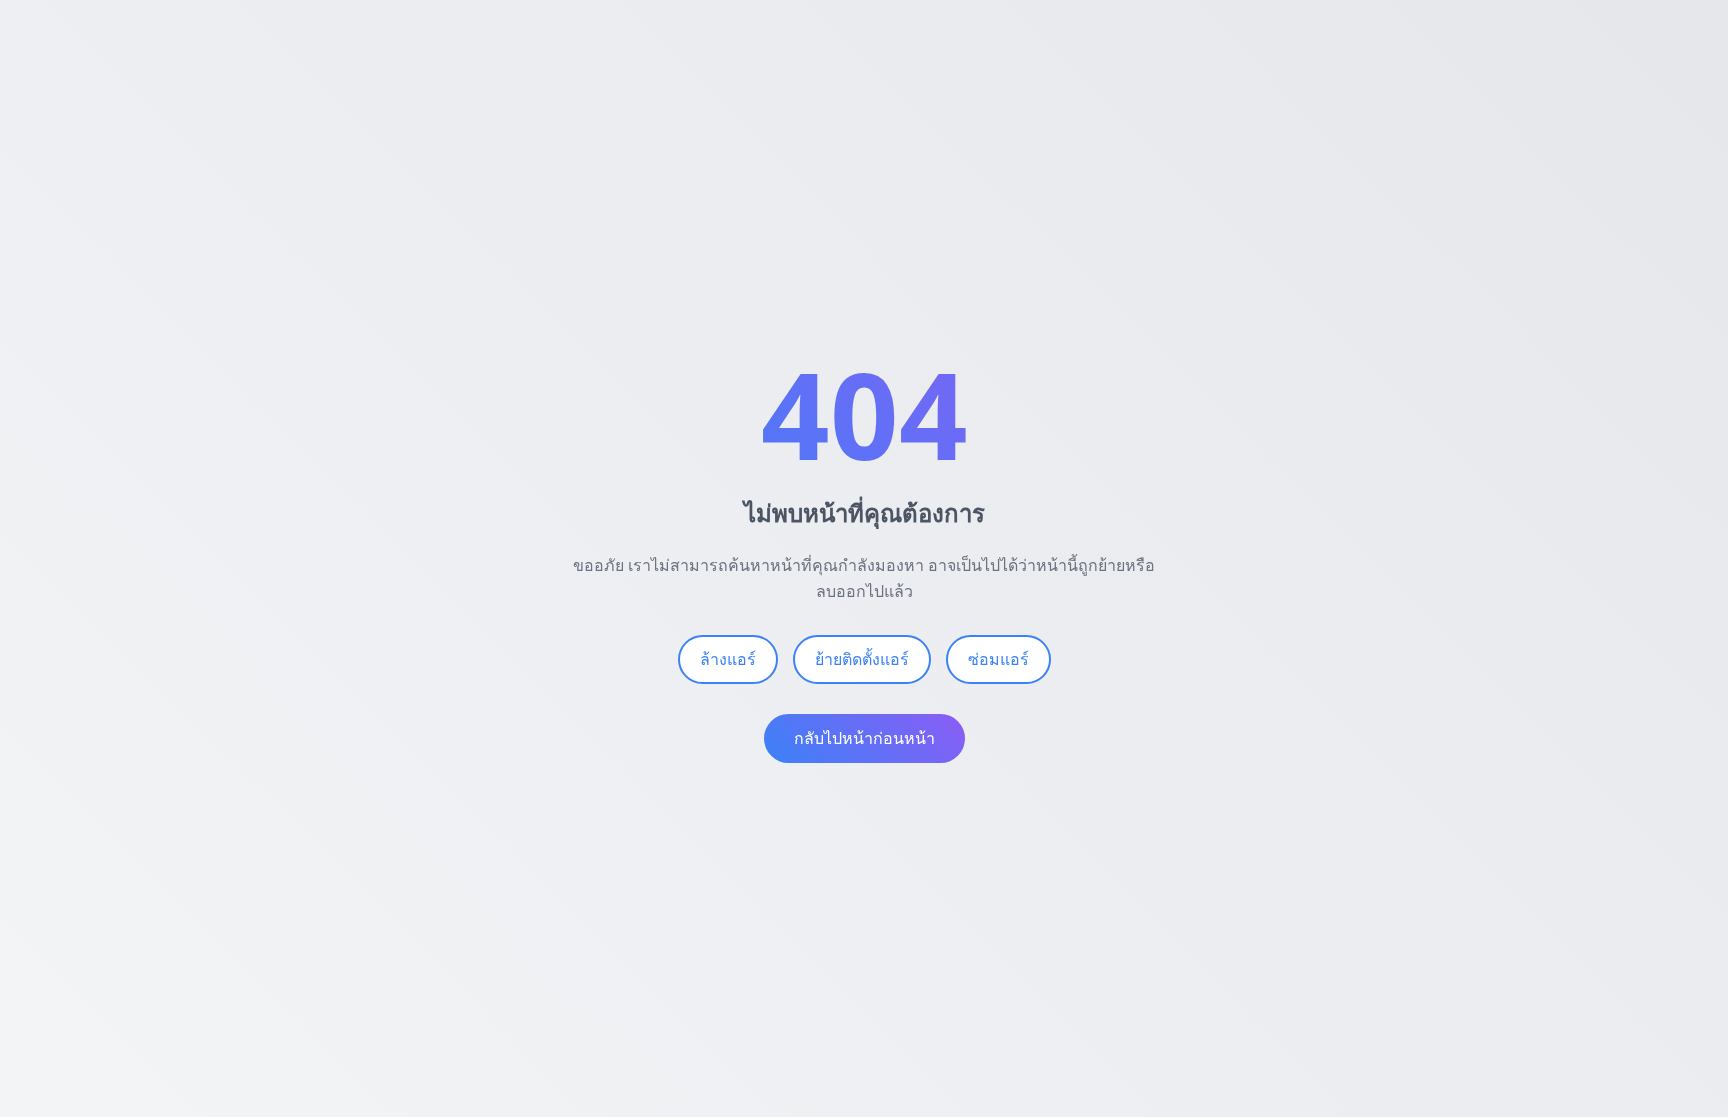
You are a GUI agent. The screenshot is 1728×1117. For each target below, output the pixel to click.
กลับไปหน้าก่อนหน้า (864, 738)
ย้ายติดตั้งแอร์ (862, 659)
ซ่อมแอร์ (998, 659)
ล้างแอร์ (728, 659)
